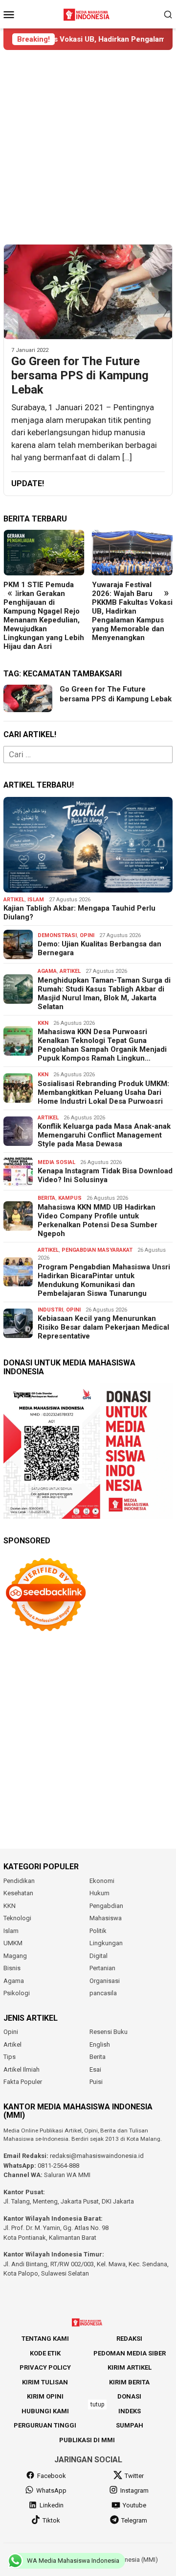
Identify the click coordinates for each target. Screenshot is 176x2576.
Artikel (14, 900)
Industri (50, 1310)
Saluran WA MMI (67, 2175)
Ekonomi (102, 1881)
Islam (36, 900)
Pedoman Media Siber (130, 2353)
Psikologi (17, 1993)
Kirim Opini (45, 2396)
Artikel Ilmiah (22, 2069)
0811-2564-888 (58, 2166)
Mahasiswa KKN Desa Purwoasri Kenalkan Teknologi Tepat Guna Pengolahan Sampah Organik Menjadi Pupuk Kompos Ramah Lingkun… (102, 1045)
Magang (15, 1956)
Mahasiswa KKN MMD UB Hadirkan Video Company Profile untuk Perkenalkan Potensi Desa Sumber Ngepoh (98, 1220)
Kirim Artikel (130, 2367)
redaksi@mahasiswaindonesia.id (97, 2156)
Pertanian (102, 1968)
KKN (43, 1023)
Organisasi (105, 1981)
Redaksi (129, 2339)
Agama (47, 971)
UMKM (13, 1943)
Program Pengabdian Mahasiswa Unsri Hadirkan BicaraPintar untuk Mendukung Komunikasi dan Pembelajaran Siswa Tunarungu (104, 1280)
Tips (10, 2057)
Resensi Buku (109, 2032)
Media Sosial (56, 1162)
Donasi (129, 2396)
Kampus (70, 1198)
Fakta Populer (23, 2082)
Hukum (99, 1893)
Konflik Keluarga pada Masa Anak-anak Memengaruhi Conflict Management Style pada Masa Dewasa (104, 1135)
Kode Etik (45, 2353)
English (100, 2044)
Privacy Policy (45, 2367)
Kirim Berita (129, 2382)
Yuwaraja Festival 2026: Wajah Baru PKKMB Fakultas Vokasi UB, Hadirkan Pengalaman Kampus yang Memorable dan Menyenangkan (132, 611)
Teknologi (17, 1918)
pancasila (103, 1993)
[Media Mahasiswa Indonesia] (88, 13)
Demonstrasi (57, 935)
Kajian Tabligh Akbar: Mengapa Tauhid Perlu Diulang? (79, 913)
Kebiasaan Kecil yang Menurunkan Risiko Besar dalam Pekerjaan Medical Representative (103, 1327)
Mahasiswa (106, 1918)
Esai (95, 2069)
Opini (87, 935)
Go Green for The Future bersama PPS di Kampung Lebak (80, 375)
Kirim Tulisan (45, 2382)
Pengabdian (106, 1906)
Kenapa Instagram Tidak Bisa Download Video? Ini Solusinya (105, 1175)
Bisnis (12, 1968)
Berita (46, 1198)
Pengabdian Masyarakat (97, 1250)
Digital (99, 1956)
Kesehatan (18, 1893)
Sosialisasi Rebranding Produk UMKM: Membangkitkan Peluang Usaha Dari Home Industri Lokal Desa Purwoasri (103, 1092)
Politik (98, 1931)
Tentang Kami (45, 2339)
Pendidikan (19, 1881)
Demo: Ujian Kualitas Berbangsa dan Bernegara (99, 948)
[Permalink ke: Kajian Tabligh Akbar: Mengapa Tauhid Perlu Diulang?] (88, 845)
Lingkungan (106, 1943)
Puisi (96, 2082)
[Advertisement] (88, 147)
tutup (97, 2404)
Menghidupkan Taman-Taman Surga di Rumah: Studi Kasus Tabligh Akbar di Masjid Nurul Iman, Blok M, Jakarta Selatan (104, 993)
